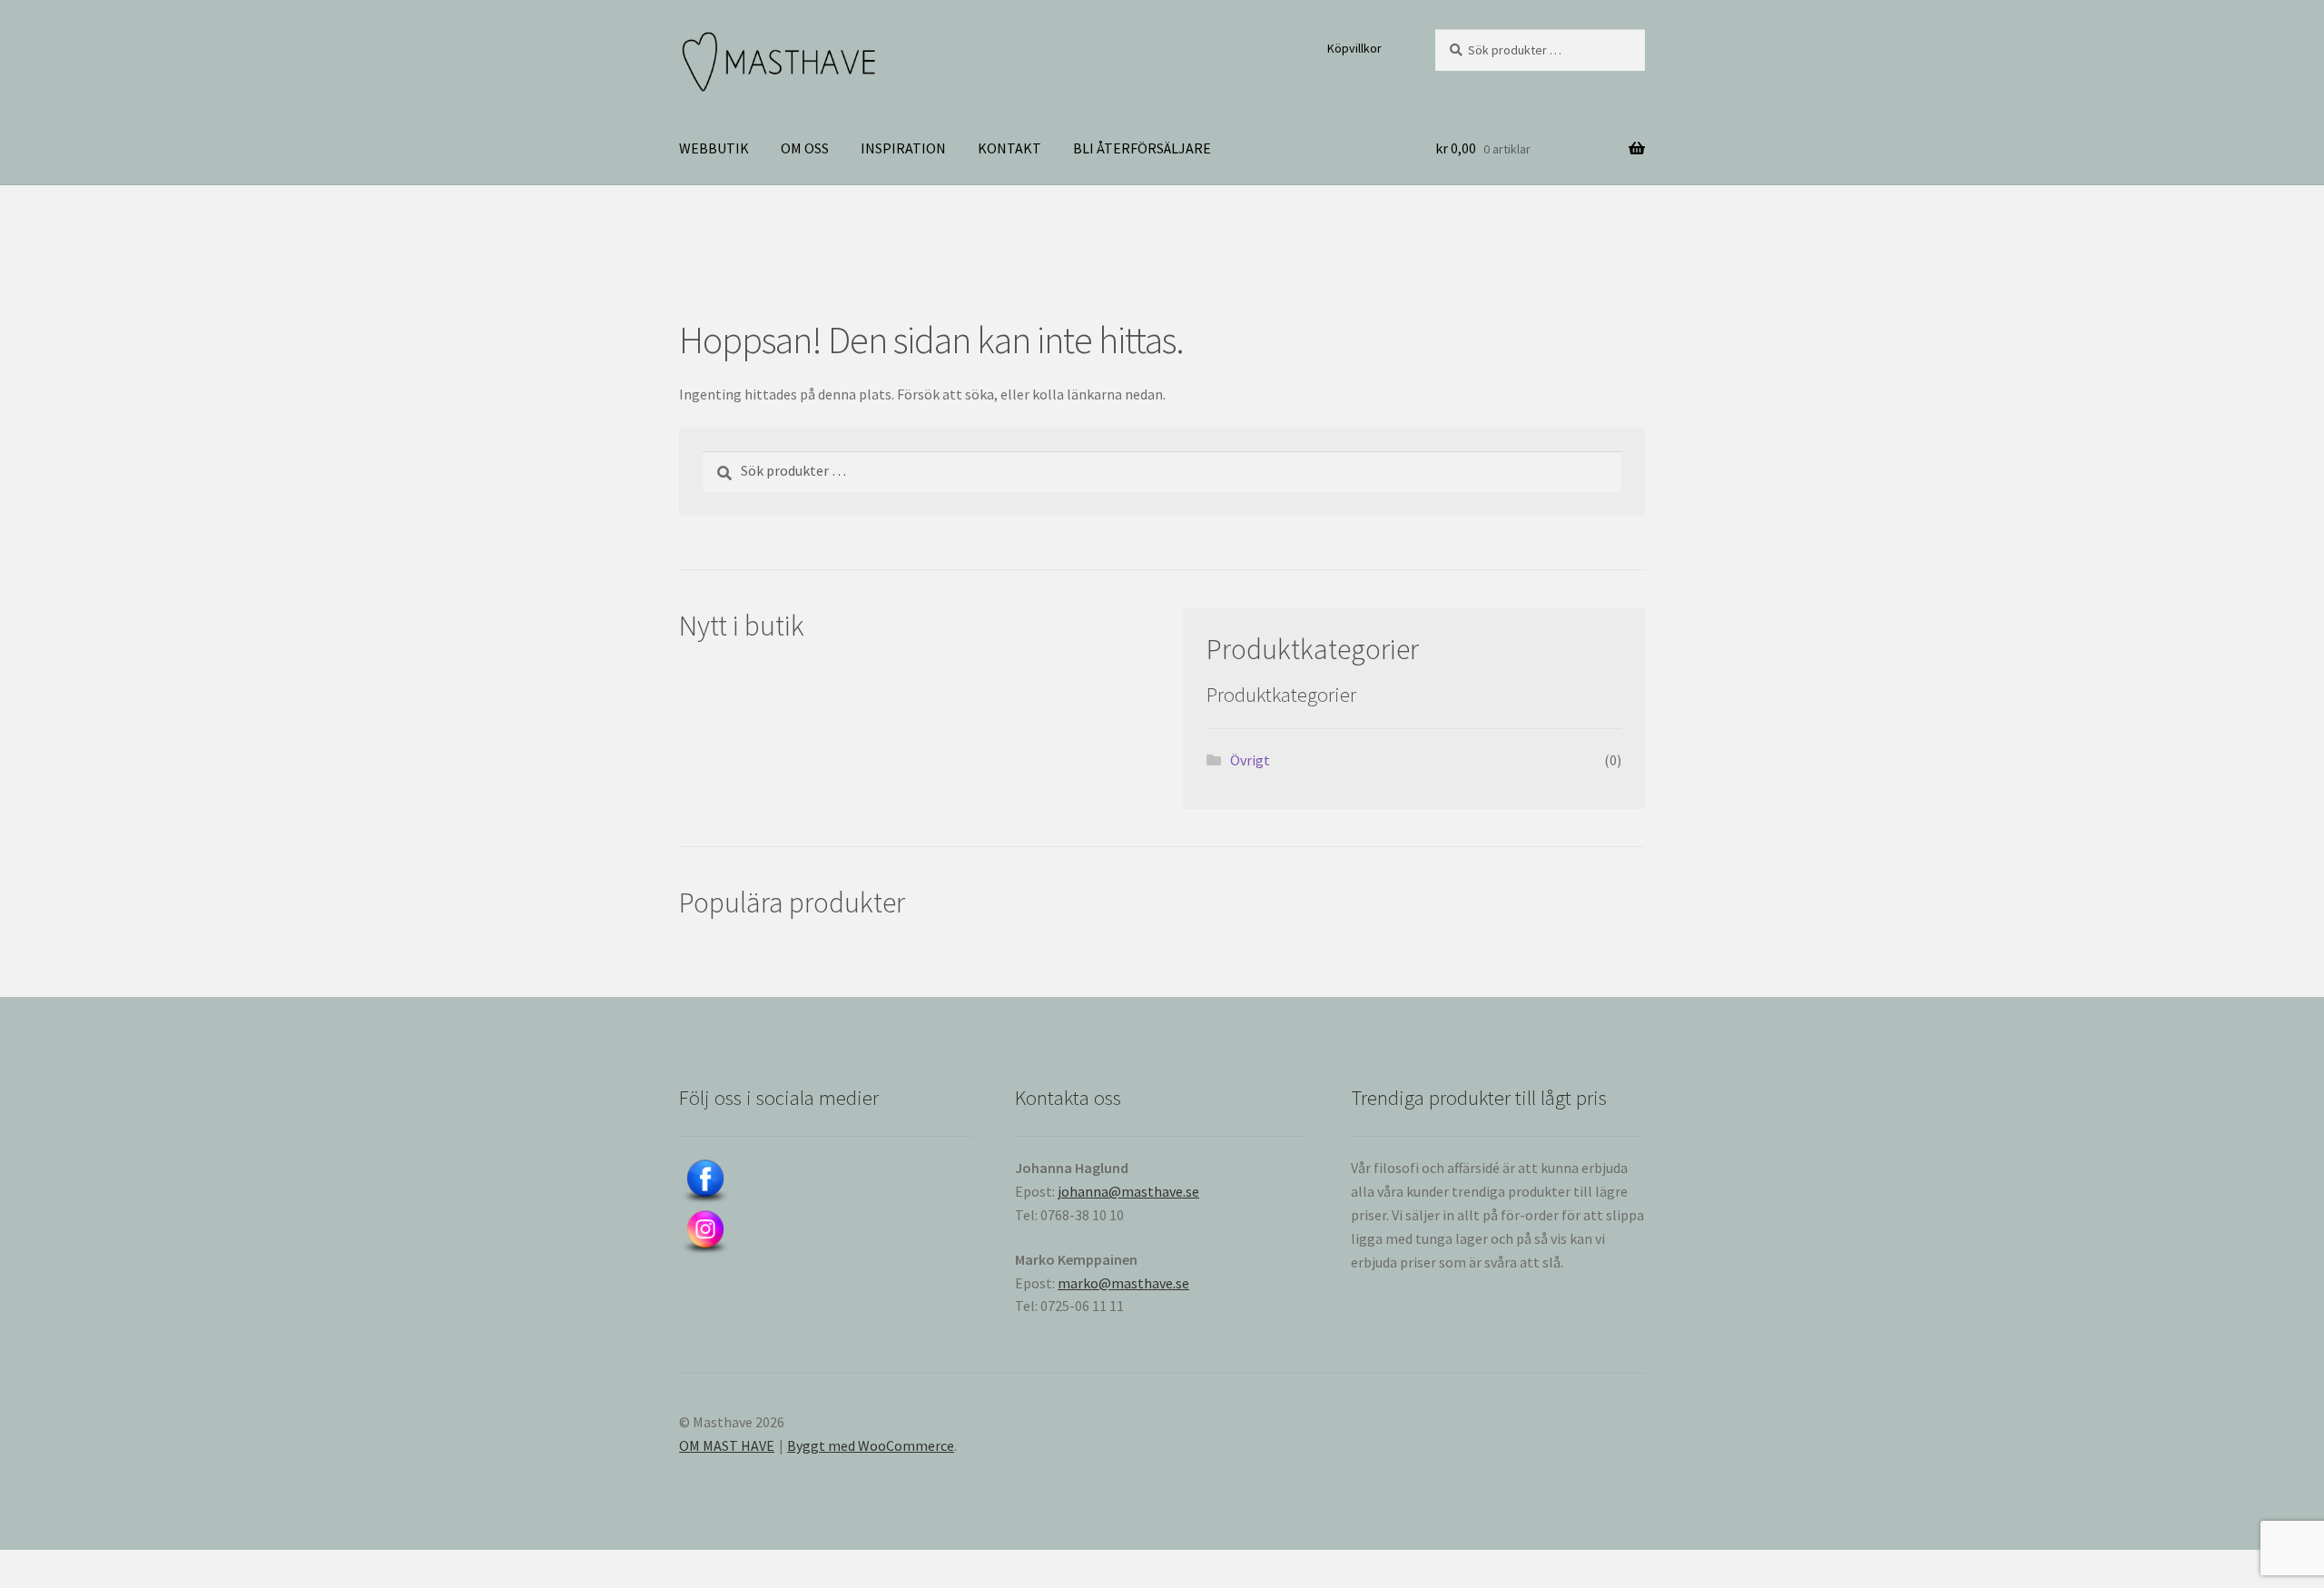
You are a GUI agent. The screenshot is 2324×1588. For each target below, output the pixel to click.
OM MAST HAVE (727, 1445)
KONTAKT (1009, 148)
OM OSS (805, 148)
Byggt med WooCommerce (871, 1445)
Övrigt (1250, 760)
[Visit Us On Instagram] (826, 1233)
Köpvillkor (1354, 48)
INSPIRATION (903, 148)
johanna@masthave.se (1128, 1191)
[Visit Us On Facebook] (826, 1182)
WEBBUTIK (714, 148)
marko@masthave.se (1123, 1283)
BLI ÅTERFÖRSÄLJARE (1142, 148)
